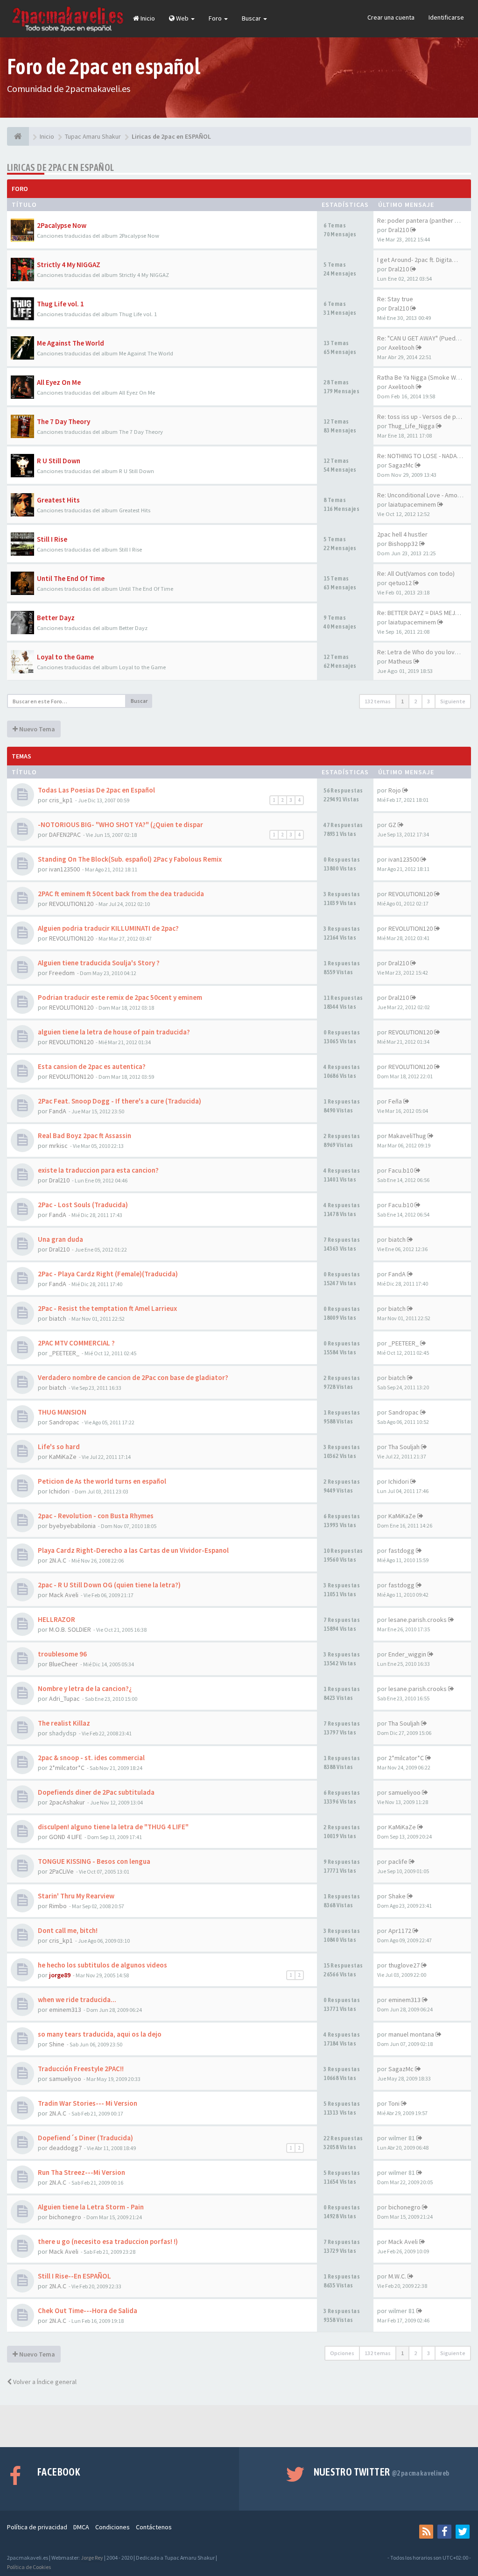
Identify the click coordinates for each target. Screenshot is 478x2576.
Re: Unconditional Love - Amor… (421, 495)
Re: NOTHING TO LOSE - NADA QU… (425, 456)
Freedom (62, 973)
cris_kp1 (61, 800)
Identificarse (446, 17)
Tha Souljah (404, 1447)
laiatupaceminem (412, 504)
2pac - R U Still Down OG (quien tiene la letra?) (109, 1585)
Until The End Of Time (71, 578)
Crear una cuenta (391, 17)
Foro (216, 18)
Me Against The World (70, 343)
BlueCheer (63, 1664)
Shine (57, 2044)
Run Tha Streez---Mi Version (81, 2172)
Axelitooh (401, 347)
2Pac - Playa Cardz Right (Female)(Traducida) (108, 1274)
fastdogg (401, 1550)
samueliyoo (404, 1792)
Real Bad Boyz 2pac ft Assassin (84, 1136)
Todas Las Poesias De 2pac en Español (96, 790)
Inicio (147, 18)
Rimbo (58, 1906)
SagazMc (401, 465)
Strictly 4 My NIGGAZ (69, 265)
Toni (394, 2103)
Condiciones (112, 2527)
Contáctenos (154, 2527)
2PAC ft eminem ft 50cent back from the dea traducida (121, 894)
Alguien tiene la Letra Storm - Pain (91, 2207)
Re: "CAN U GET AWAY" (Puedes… (423, 338)
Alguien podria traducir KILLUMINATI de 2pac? (108, 928)
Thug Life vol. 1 (60, 304)
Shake (397, 1896)
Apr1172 (400, 1931)
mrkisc (58, 1146)
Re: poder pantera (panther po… (423, 220)
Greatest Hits (58, 500)
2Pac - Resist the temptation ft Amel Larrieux (107, 1308)
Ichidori (59, 1491)
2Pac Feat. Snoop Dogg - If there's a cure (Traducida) (119, 1101)
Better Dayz (56, 618)
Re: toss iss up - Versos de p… (420, 417)
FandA (58, 1111)
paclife (398, 1861)
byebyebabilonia (72, 1526)
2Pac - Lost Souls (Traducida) (83, 1205)
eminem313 (65, 2010)
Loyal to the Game (65, 657)
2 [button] (415, 701)
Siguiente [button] (453, 701)
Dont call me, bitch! (68, 1930)
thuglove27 (404, 1965)
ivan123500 (64, 869)
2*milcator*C (67, 1768)
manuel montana (411, 2034)
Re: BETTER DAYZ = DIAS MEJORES (424, 613)
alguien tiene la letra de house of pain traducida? (114, 1032)
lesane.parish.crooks (418, 1620)
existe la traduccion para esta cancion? (98, 1170)
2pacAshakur (67, 1802)
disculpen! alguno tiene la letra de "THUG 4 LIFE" (113, 1827)
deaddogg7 (65, 2148)
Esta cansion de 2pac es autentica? (92, 1066)
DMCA (81, 2527)
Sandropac (64, 1422)
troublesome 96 (62, 1654)
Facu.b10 (401, 1170)
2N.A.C (58, 1560)
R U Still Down (59, 461)
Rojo (395, 790)
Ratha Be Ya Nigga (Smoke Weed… (425, 377)
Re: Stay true (395, 299)
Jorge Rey (92, 2558)
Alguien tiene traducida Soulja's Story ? (99, 963)
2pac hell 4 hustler (402, 534)
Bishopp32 (403, 544)
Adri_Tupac (64, 1698)
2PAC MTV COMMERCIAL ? (76, 1343)
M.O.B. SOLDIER (70, 1629)
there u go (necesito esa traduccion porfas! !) (108, 2241)
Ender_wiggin (407, 1654)
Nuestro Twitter (382, 2472)
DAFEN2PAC (65, 835)
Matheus (400, 661)
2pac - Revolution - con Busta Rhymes (96, 1516)
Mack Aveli (64, 1595)
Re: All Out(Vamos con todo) (416, 573)
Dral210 (399, 230)
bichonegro (65, 2217)
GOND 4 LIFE (66, 1837)
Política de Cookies (29, 2567)
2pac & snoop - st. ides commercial (91, 1758)
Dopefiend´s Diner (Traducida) (85, 2138)
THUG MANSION (62, 1412)
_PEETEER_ (64, 1353)
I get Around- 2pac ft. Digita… (418, 260)
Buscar (252, 18)
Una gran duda (60, 1239)
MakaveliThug (407, 1136)
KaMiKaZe (63, 1457)
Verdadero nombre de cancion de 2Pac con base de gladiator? (133, 1377)
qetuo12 (400, 583)
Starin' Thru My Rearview (76, 1896)
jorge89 (60, 1975)
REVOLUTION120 (71, 904)
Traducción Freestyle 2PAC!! (81, 2069)
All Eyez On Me (59, 382)
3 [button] (429, 701)
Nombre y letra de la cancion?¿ (85, 1688)
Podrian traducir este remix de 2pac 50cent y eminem (120, 997)
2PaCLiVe (61, 1871)
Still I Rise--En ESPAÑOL (74, 2276)
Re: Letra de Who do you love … (422, 652)
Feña (395, 1101)
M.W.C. (397, 2276)
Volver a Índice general (44, 2382)
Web (182, 18)
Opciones (342, 2353)
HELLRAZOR (56, 1619)
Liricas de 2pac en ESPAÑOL (60, 167)
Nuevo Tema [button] (36, 729)
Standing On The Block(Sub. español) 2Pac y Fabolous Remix (130, 859)
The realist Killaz (64, 1723)
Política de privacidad (37, 2527)
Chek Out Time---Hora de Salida (88, 2311)
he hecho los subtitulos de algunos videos (102, 1965)
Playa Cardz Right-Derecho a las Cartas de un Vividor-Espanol (133, 1550)
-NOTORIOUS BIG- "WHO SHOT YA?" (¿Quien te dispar (120, 824)
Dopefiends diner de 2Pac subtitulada (96, 1792)
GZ (392, 825)
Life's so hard (59, 1447)
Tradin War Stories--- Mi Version (88, 2103)
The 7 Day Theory (63, 421)
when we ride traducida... (77, 1999)
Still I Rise (52, 539)
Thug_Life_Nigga (411, 426)
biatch (397, 1239)
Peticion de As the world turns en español (102, 1481)
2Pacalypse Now (62, 225)
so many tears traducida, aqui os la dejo (100, 2034)
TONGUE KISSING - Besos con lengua (94, 1861)
